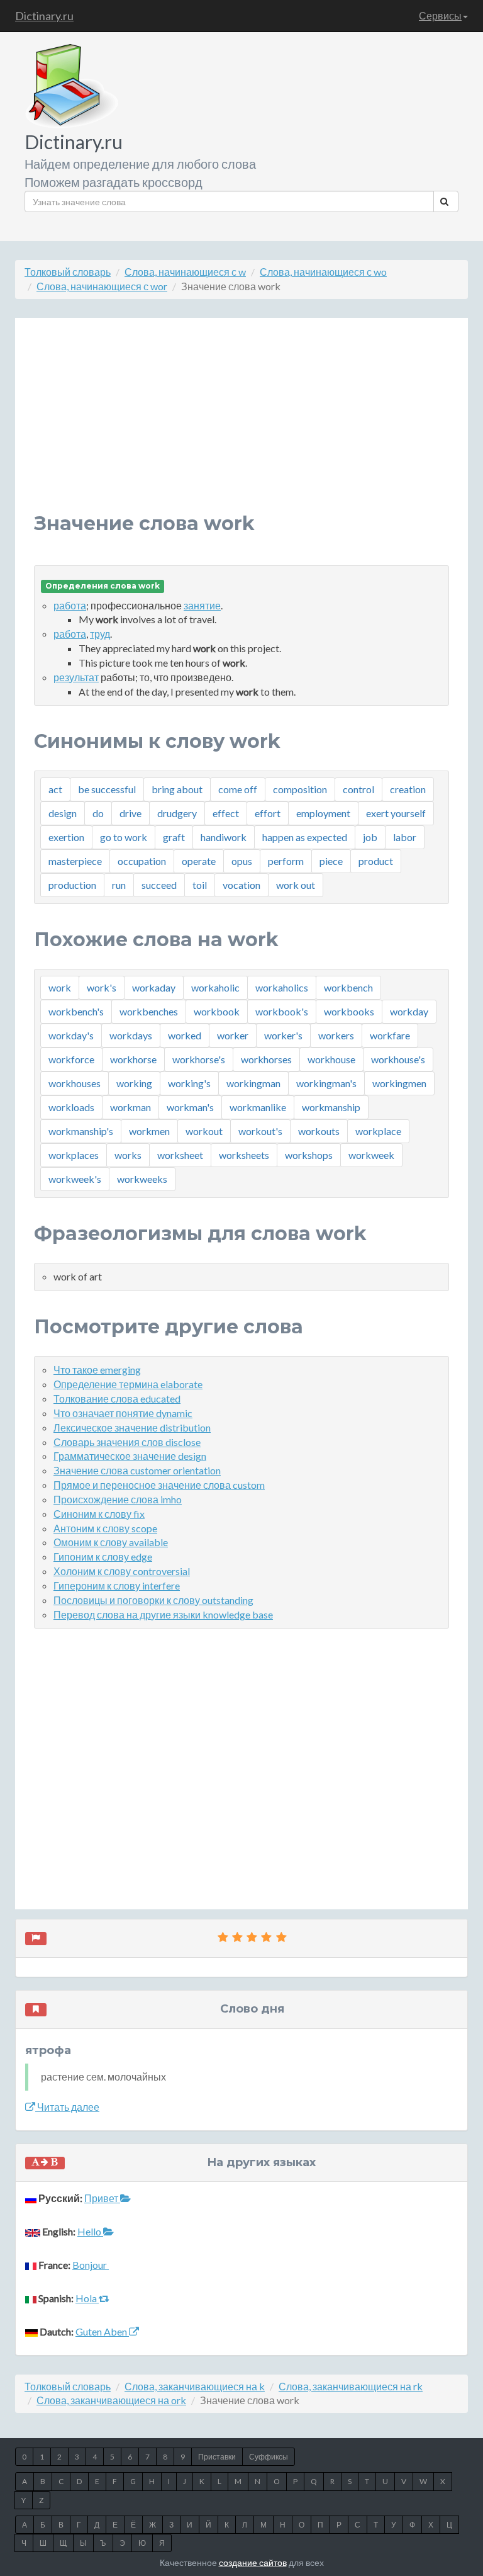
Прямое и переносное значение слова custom (159, 1485)
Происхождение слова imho (118, 1499)
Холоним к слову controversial (122, 1571)
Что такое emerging (97, 1370)
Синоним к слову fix (99, 1514)
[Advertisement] (241, 425)
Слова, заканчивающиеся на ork (111, 2400)
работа (70, 605)
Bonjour (91, 2265)
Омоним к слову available (111, 1542)
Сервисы (440, 15)
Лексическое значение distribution (132, 1427)
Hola (87, 2298)
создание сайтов (253, 2562)
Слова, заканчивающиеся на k (195, 2386)
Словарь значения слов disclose (127, 1442)
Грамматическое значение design (130, 1456)
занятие (202, 605)
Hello (90, 2231)
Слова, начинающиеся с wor (102, 286)
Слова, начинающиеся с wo (323, 272)
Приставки (217, 2457)
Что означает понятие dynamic (123, 1413)
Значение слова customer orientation (137, 1470)
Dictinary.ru (44, 16)
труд (100, 634)
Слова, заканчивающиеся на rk (351, 2386)
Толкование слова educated (117, 1398)
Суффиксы (269, 2457)
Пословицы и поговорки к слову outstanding (153, 1600)
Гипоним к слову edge (103, 1556)
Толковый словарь (68, 272)
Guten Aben (102, 2331)
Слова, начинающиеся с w (185, 272)
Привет (102, 2198)
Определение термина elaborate (128, 1384)
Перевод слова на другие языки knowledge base (163, 1614)
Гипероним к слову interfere (117, 1585)
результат (76, 677)
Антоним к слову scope (105, 1528)
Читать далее (67, 2107)
